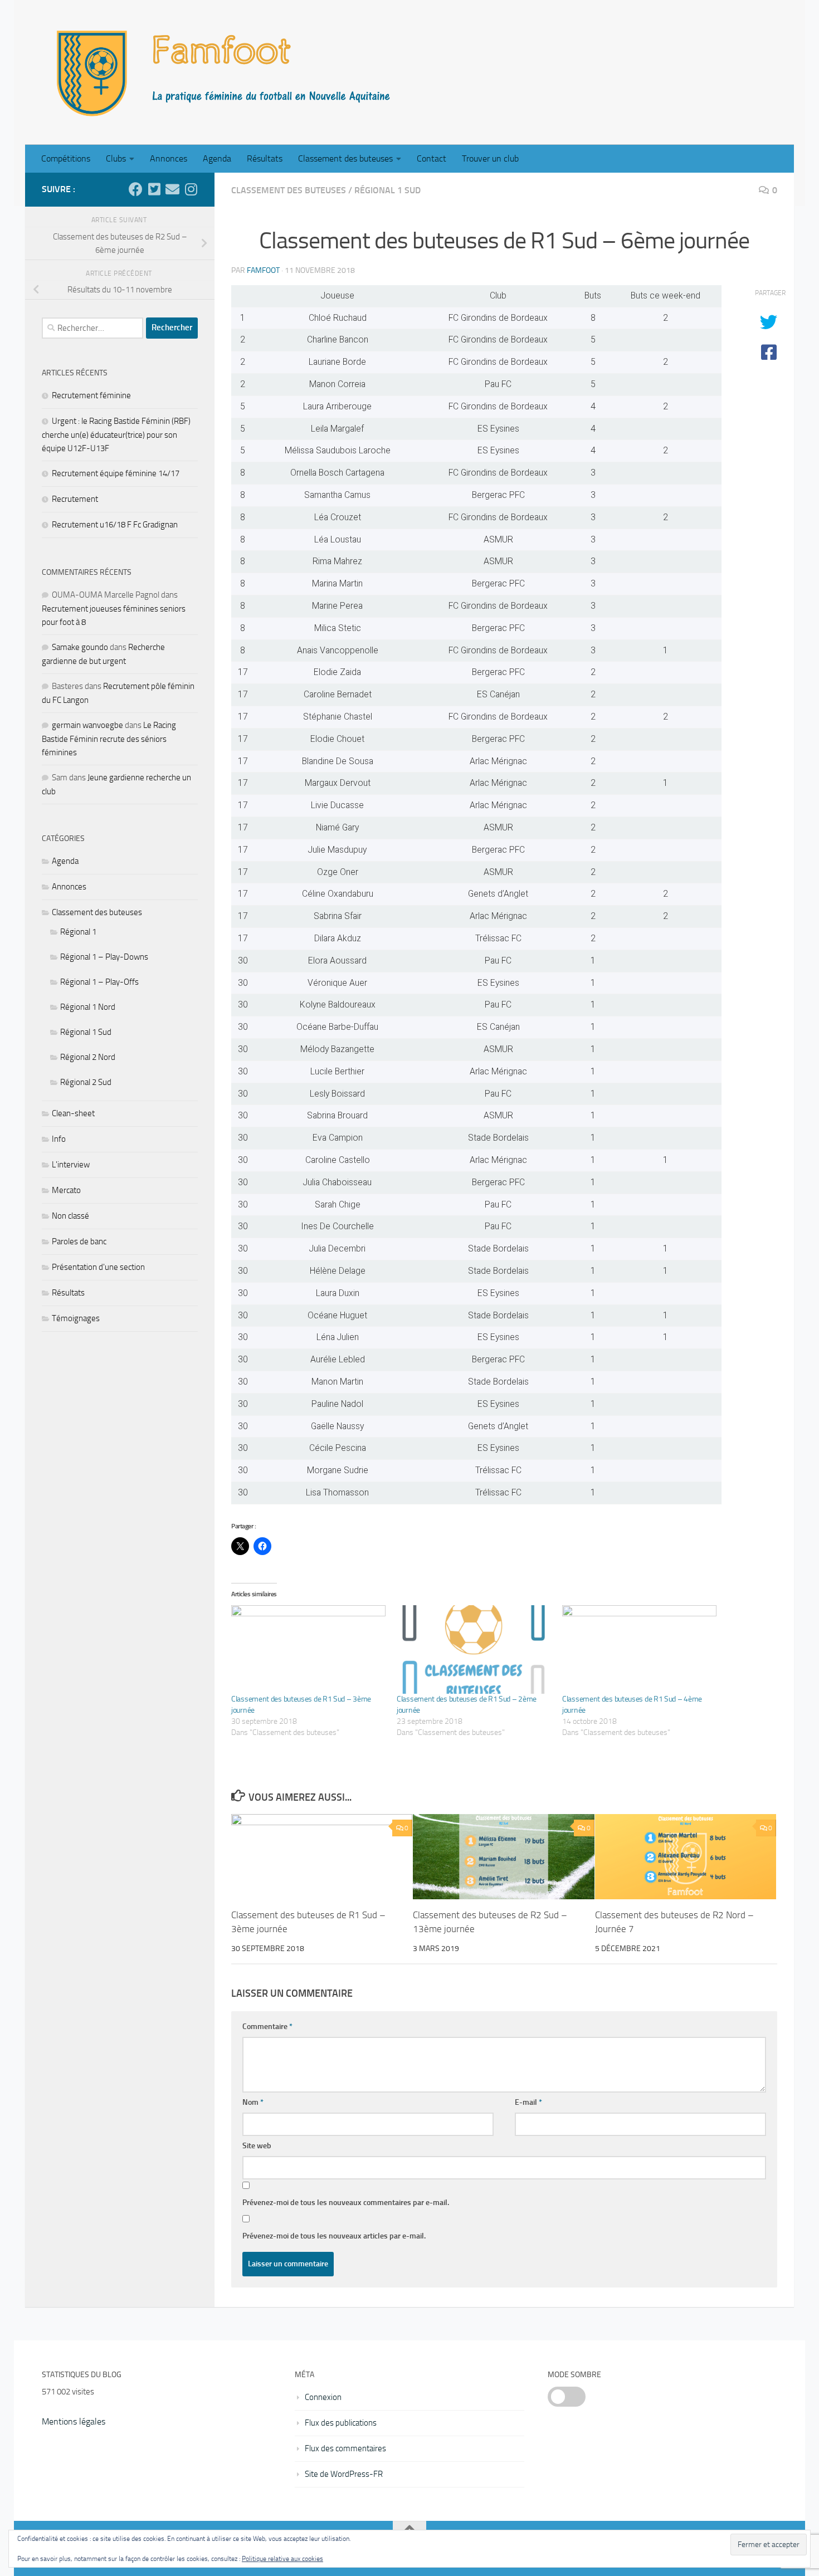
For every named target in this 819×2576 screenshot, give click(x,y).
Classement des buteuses (345, 158)
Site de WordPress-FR (344, 2474)
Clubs (116, 158)
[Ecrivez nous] (172, 189)
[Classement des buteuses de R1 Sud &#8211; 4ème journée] (639, 1649)
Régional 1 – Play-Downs (104, 957)
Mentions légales (74, 2421)
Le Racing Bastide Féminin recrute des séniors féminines (109, 739)
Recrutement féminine (91, 395)
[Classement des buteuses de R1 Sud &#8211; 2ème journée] (474, 1649)
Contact (432, 158)
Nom (253, 2102)
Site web (257, 2146)
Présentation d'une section (98, 1267)
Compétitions (66, 158)
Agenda (217, 158)
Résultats (265, 158)
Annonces (169, 158)
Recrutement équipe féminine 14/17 (116, 473)
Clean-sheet (73, 1113)
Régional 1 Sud (387, 190)
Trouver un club (490, 158)
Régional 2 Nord (88, 1057)
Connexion (323, 2397)
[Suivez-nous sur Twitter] (154, 189)
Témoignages (76, 1318)
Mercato (66, 1190)
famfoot (263, 270)
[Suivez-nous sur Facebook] (136, 189)
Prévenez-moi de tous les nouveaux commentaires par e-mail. (346, 2203)
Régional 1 (78, 932)
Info (59, 1139)
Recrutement (75, 499)
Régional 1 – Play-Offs (99, 982)
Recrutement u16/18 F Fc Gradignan (115, 525)
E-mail (528, 2102)
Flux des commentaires (345, 2448)
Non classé (70, 1216)
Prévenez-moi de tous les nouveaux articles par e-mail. (334, 2236)
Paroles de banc (79, 1241)
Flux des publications (341, 2423)
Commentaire (267, 2027)
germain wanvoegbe (87, 725)
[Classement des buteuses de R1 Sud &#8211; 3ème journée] (308, 1649)
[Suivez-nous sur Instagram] (191, 189)
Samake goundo (80, 647)
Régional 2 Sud (86, 1082)
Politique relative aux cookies (282, 2559)
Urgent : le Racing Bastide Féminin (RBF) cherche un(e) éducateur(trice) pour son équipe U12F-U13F (116, 435)
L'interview (71, 1165)
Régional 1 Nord (88, 1007)
